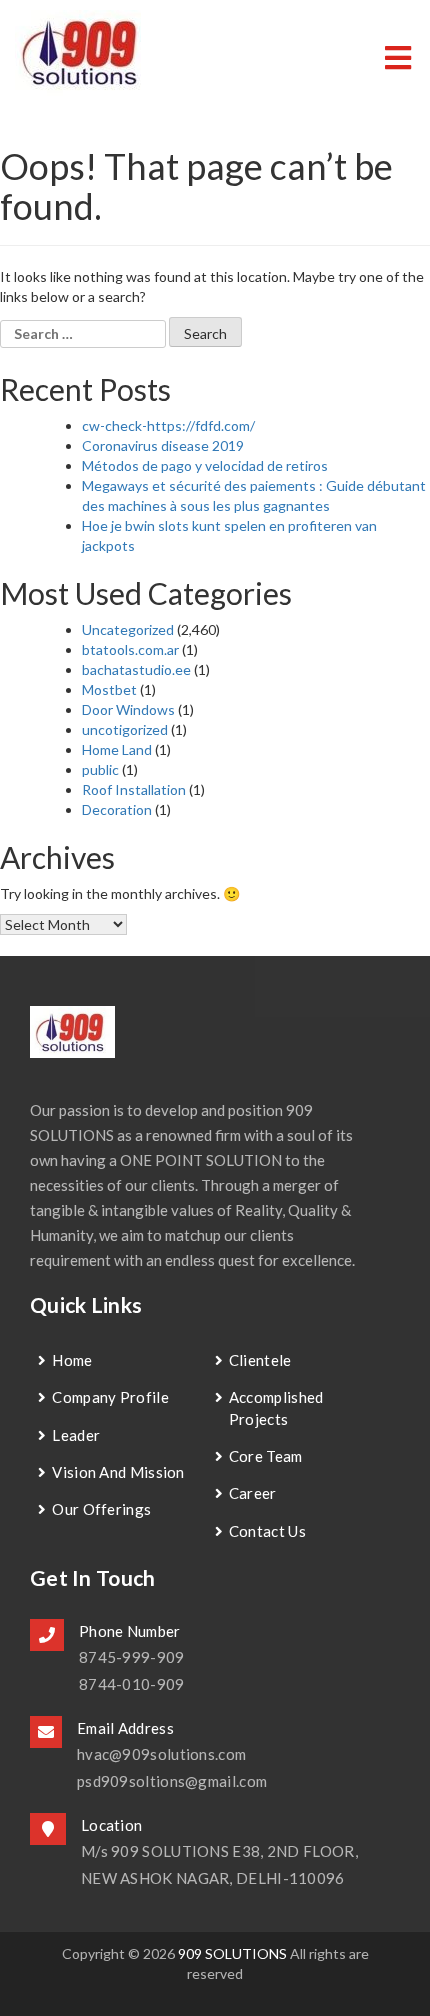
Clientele (260, 1360)
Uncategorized (128, 629)
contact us (267, 1531)
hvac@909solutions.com (161, 1754)
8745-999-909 (132, 1657)
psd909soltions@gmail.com (172, 1781)
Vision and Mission (118, 1472)
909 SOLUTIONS (232, 1953)
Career (253, 1493)
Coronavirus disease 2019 (163, 445)
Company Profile (110, 1397)
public (100, 769)
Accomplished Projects (276, 1407)
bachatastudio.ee (136, 669)
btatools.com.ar (130, 649)
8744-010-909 (132, 1684)
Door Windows (128, 709)
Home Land (117, 749)
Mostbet (109, 689)
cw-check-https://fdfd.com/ (168, 425)
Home (72, 1360)
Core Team (266, 1456)
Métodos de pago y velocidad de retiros (205, 465)
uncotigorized (125, 729)
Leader (76, 1435)
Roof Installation (134, 789)
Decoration (117, 809)
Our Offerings (101, 1509)
